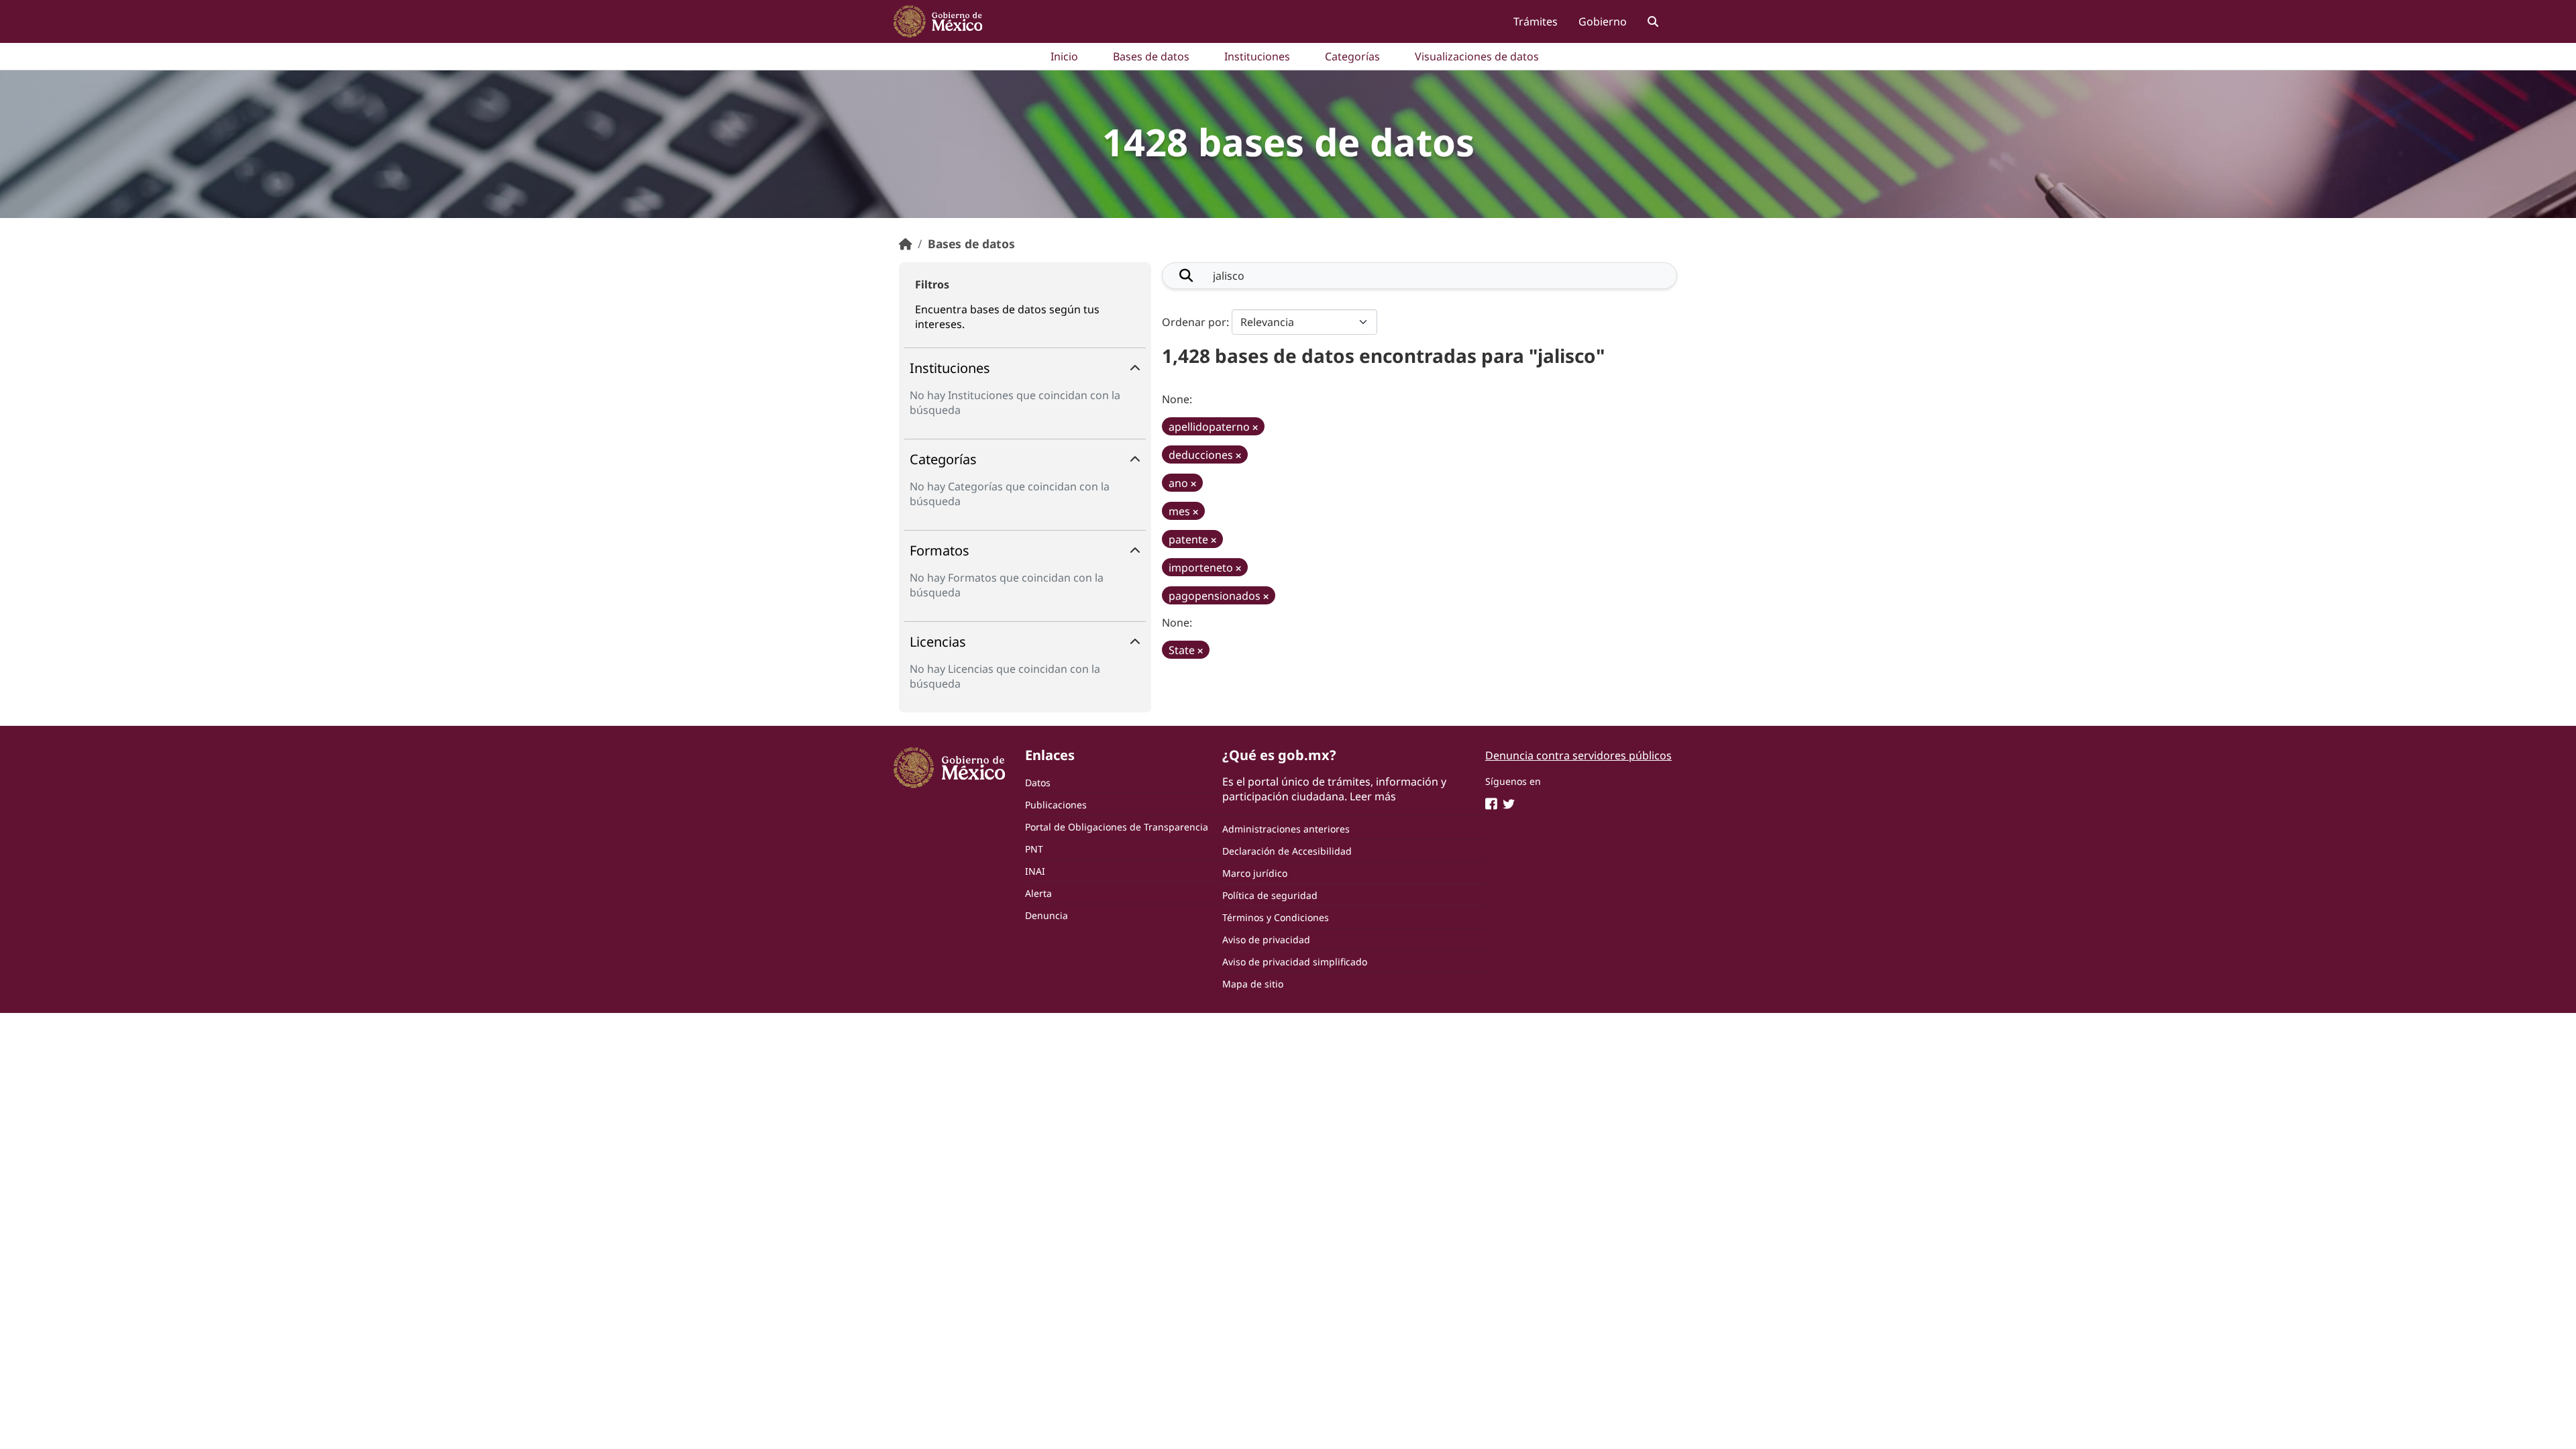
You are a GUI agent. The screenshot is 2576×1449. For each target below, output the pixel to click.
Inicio (1064, 56)
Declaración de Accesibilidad (1287, 851)
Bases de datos (1151, 56)
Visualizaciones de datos (1477, 56)
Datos (1038, 783)
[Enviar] (1186, 276)
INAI (1035, 871)
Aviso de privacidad (1266, 940)
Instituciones (1257, 56)
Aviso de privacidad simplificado (1295, 962)
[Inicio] (906, 244)
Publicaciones (1056, 805)
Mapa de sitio (1253, 984)
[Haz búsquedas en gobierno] (1653, 21)
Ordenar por (1194, 322)
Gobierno (1603, 21)
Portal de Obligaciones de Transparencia (1117, 827)
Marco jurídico (1255, 873)
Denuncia (1046, 915)
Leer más (1373, 796)
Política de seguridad (1270, 895)
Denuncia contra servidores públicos (1578, 755)
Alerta (1038, 893)
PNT (1034, 849)
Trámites (1536, 21)
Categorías (1352, 56)
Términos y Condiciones (1276, 917)
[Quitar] (1255, 428)
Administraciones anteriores (1286, 829)
